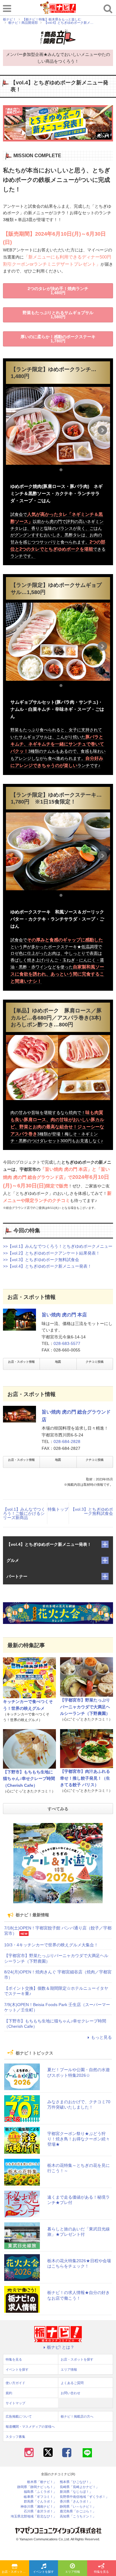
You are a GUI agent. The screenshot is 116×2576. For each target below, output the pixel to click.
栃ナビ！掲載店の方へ (77, 2416)
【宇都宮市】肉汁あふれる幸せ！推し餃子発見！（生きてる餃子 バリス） (85, 1778)
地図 (58, 1362)
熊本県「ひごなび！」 (76, 2482)
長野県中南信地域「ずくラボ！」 (84, 2497)
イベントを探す (43, 2572)
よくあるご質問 (72, 2383)
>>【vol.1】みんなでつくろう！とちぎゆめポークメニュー (58, 1246)
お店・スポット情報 (21, 1362)
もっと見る (101, 2037)
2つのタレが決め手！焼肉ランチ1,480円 (58, 291)
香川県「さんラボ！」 (76, 2502)
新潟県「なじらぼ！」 (76, 2492)
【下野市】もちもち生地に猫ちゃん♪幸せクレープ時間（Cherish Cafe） (29, 1779)
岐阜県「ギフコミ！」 (40, 2497)
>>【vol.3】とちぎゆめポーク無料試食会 (41, 1260)
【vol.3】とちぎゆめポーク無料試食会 (92, 1511)
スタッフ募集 (15, 2437)
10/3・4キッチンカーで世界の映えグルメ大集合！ (51, 1945)
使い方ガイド (15, 2383)
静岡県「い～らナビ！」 (78, 2507)
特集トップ (58, 1509)
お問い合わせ (70, 2393)
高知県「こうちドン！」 (78, 2516)
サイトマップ (15, 2403)
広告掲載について (19, 2416)
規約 (9, 2393)
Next (102, 430)
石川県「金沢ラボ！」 (40, 2511)
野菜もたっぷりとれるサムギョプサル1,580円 (58, 315)
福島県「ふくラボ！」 (40, 2492)
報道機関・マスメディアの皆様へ (30, 2427)
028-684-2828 (67, 1441)
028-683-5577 (67, 1343)
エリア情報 (73, 2572)
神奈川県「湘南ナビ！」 (39, 2507)
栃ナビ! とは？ (61, 2347)
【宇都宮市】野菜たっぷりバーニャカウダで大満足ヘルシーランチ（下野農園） (85, 1707)
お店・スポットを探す (15, 2572)
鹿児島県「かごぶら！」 (78, 2511)
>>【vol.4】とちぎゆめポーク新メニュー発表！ (47, 1266)
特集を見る (14, 2359)
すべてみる (58, 1809)
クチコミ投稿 (95, 1362)
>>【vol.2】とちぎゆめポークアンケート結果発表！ (51, 1253)
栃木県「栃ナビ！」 (42, 2482)
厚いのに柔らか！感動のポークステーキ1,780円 (58, 339)
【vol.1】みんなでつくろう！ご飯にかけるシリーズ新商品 (24, 1513)
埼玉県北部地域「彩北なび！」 (34, 2516)
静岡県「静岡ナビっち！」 (37, 2487)
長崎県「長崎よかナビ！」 (79, 2487)
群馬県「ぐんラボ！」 (40, 2502)
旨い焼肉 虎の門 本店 (64, 1315)
